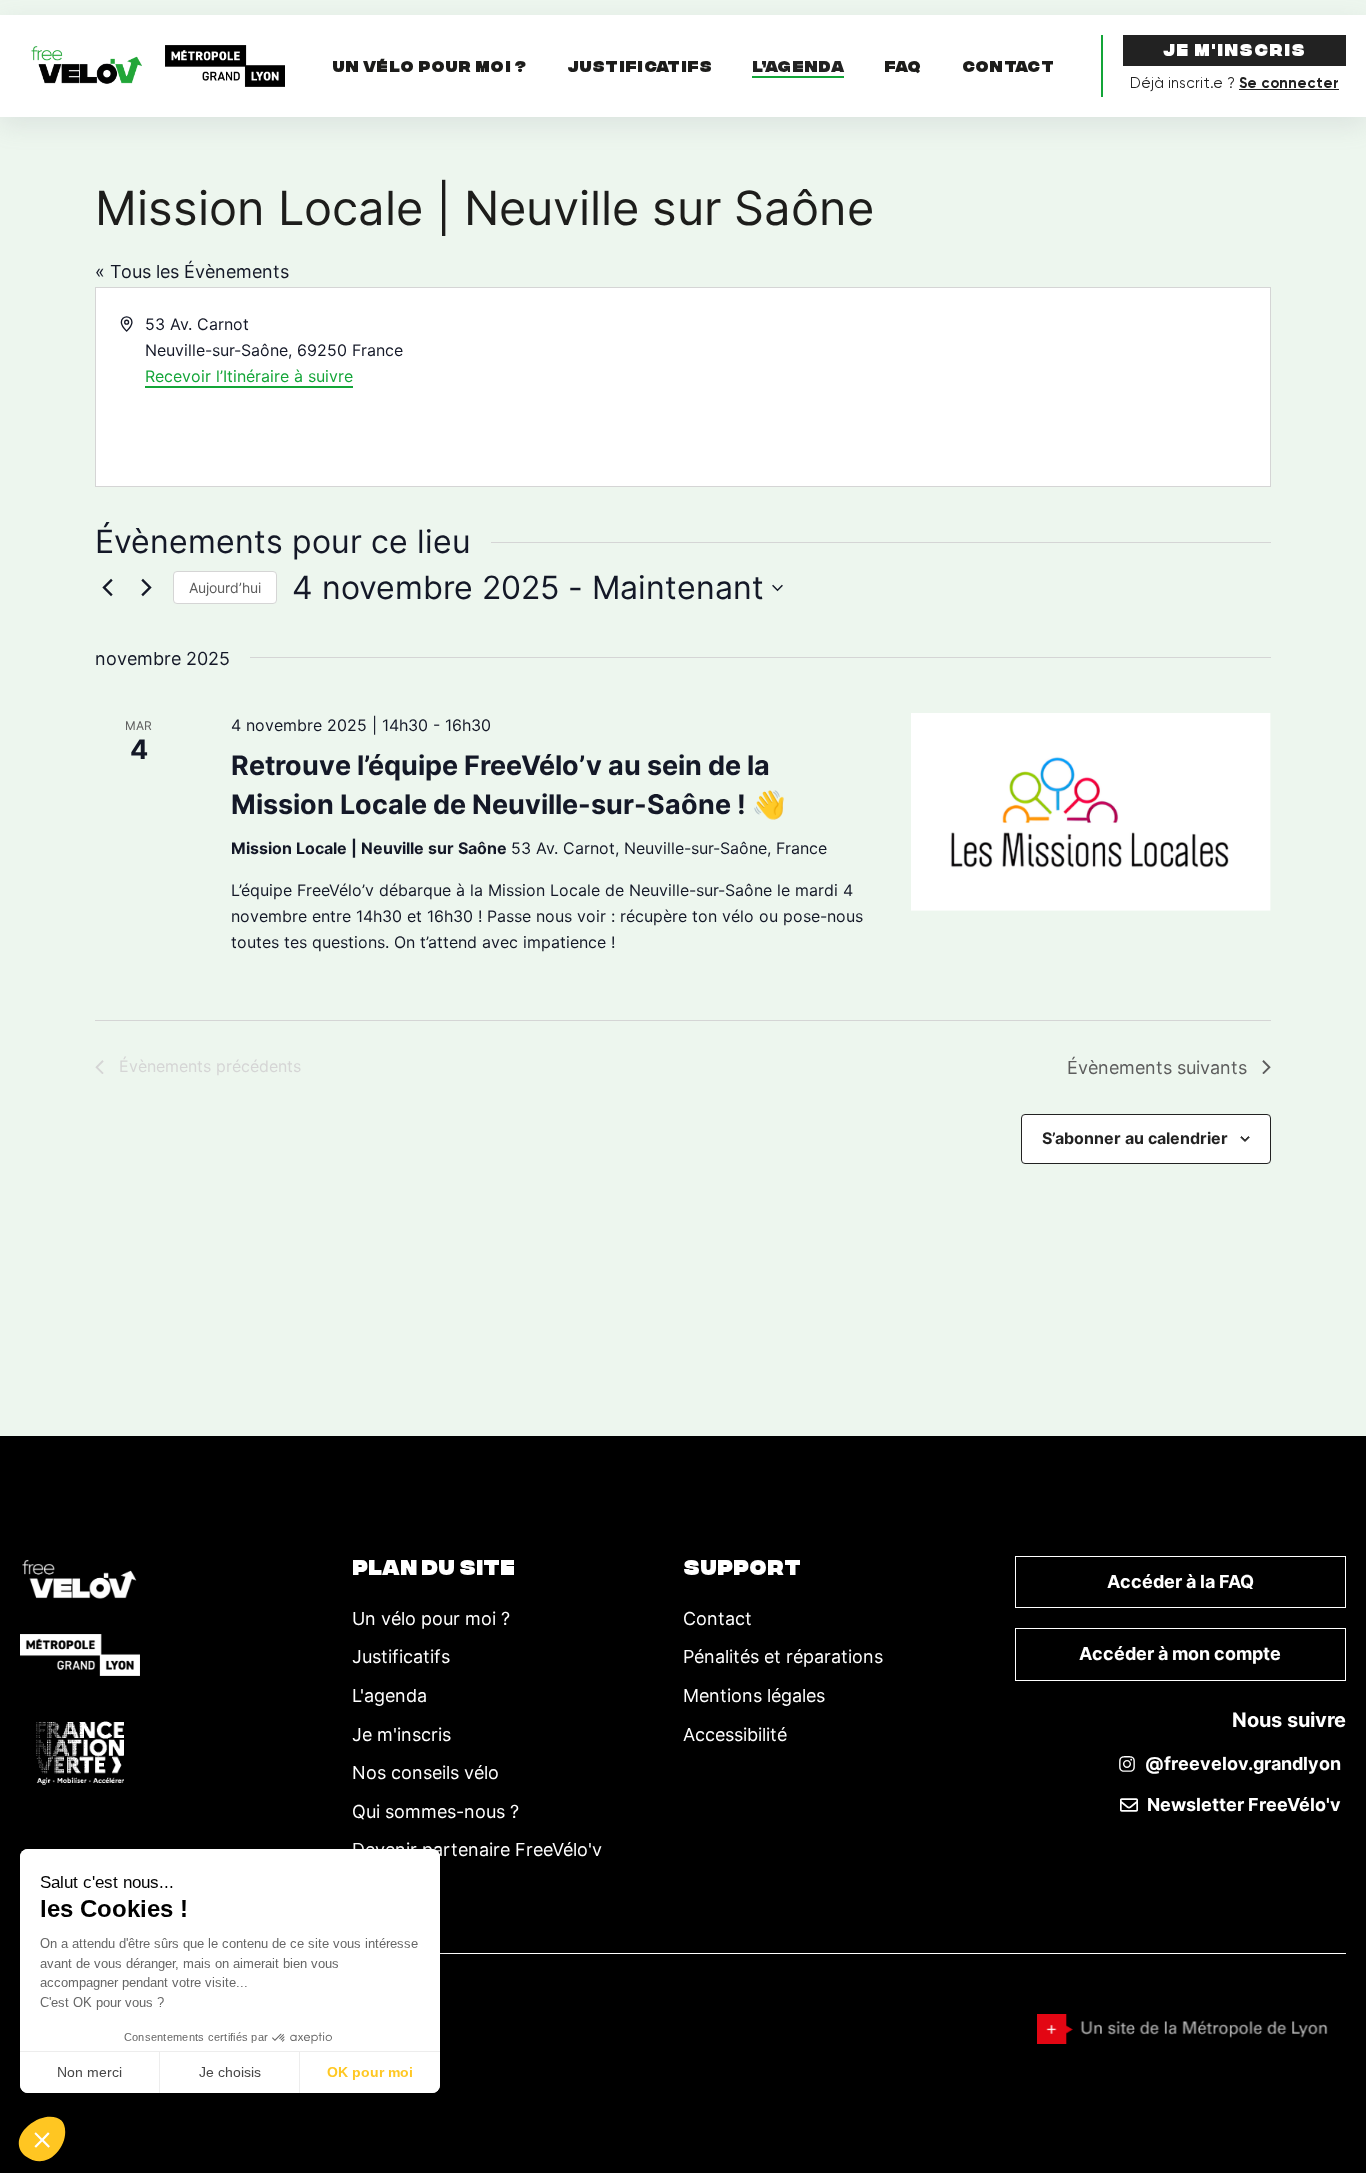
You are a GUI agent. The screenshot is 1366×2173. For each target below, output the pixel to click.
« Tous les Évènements (192, 271)
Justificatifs (640, 68)
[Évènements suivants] (146, 588)
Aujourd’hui (225, 587)
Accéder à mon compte (1180, 1653)
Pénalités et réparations (783, 1656)
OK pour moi (370, 2072)
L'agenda (389, 1695)
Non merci (89, 2072)
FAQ (903, 68)
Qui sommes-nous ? (435, 1811)
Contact (1008, 68)
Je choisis (230, 2072)
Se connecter (1289, 83)
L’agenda (797, 69)
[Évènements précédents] (107, 588)
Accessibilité (735, 1734)
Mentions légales (754, 1695)
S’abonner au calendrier (1135, 1138)
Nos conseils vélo (425, 1772)
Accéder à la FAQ (1180, 1581)
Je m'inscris (1234, 52)
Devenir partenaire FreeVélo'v (477, 1849)
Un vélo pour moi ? (429, 68)
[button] (42, 2139)
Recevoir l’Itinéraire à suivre (249, 376)
